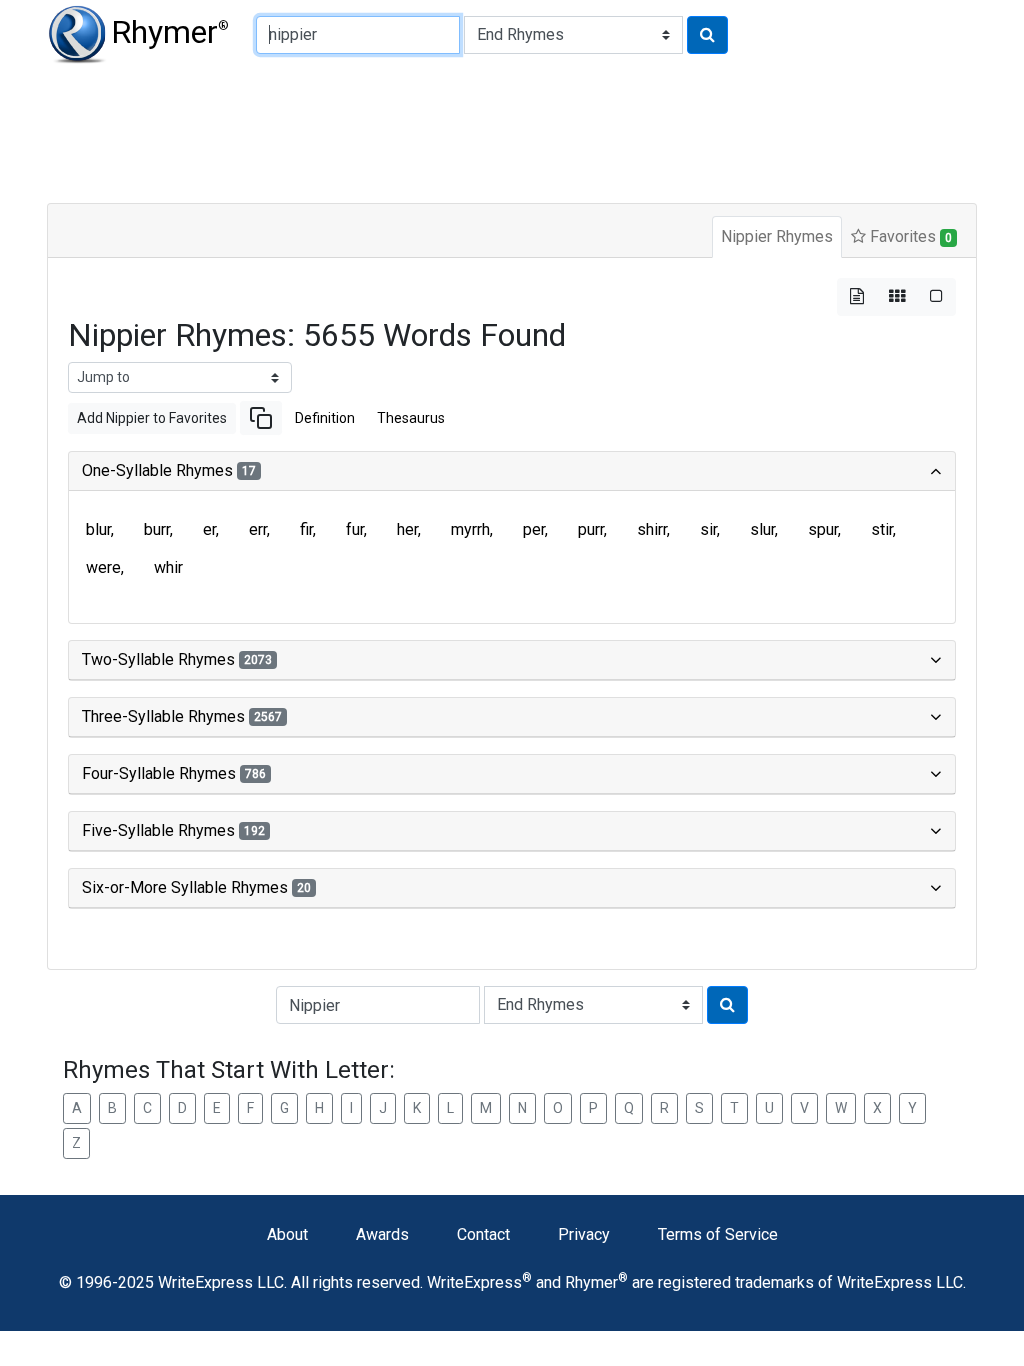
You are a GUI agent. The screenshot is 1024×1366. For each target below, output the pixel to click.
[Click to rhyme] (707, 35)
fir (306, 529)
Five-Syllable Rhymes (173, 830)
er (209, 529)
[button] (261, 418)
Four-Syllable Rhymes (174, 773)
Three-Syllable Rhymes (182, 716)
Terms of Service (718, 1234)
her (407, 529)
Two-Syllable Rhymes (177, 659)
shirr (652, 529)
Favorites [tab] (909, 236)
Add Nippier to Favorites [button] (152, 418)
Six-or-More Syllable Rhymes (196, 887)
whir (168, 567)
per (534, 529)
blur (98, 529)
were (103, 567)
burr (157, 529)
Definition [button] (325, 418)
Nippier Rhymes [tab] (777, 236)
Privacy (584, 1234)
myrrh (470, 529)
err (258, 529)
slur (762, 529)
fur (355, 529)
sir (708, 529)
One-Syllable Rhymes (169, 470)
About (287, 1234)
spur (823, 529)
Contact (483, 1234)
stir (882, 529)
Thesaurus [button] (411, 418)
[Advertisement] (512, 130)
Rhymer (170, 32)
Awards (382, 1234)
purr (591, 529)
